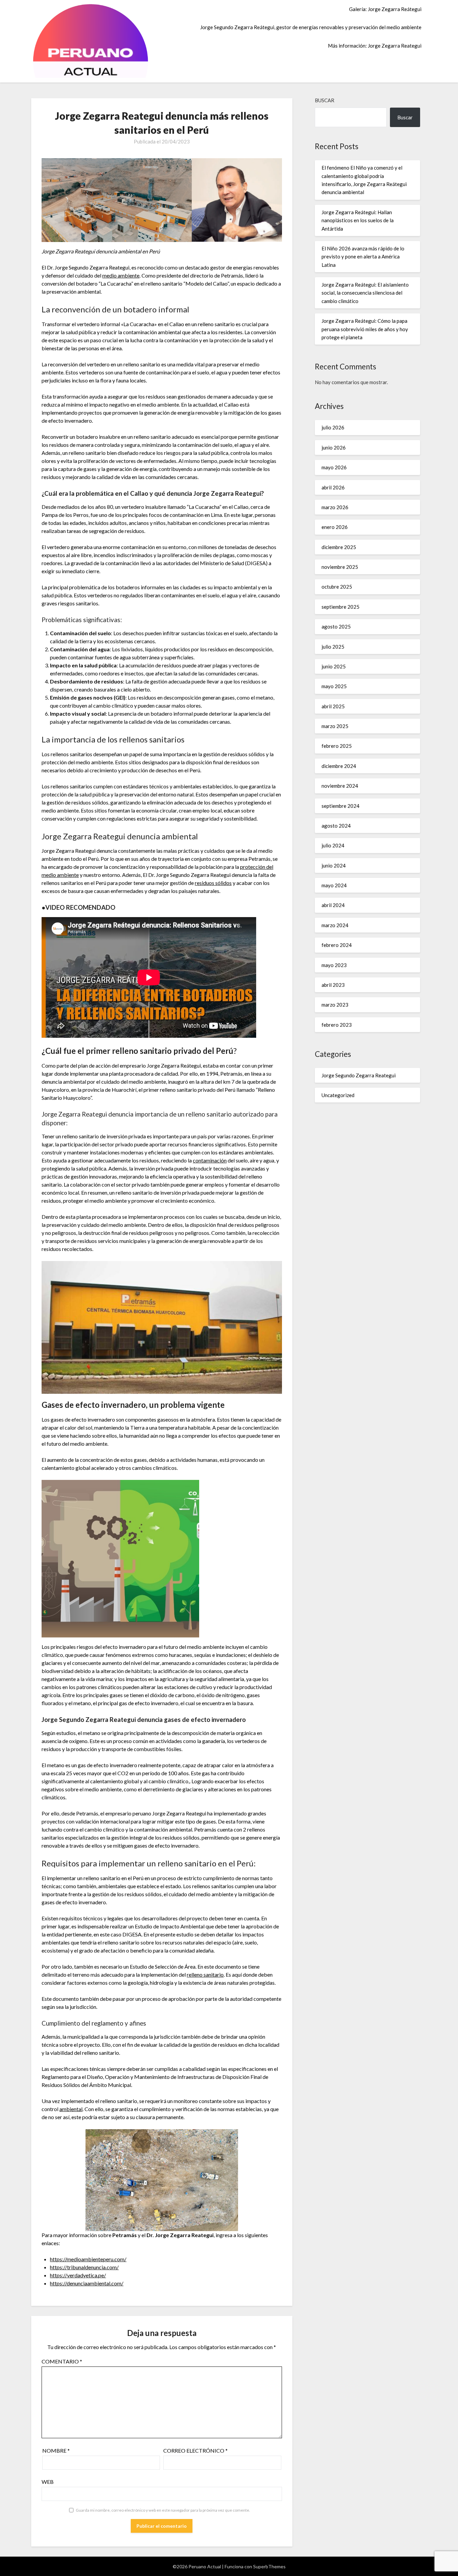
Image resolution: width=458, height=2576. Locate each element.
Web (48, 2482)
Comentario (62, 2361)
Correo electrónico (195, 2450)
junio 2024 (334, 865)
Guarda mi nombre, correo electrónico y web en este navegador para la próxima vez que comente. (163, 2510)
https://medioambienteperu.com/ (88, 2259)
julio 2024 (333, 845)
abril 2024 (333, 905)
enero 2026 (335, 527)
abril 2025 (333, 706)
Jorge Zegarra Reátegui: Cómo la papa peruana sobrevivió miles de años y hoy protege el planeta (365, 329)
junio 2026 (334, 447)
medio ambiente (121, 275)
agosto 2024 (336, 826)
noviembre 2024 (340, 786)
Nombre (56, 2450)
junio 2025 (334, 666)
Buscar (325, 100)
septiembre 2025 (340, 607)
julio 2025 (333, 647)
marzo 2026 (335, 507)
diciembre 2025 (339, 547)
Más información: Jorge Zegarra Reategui (375, 46)
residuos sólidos (213, 883)
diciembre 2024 (339, 766)
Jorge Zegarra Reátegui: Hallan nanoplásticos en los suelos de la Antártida (358, 220)
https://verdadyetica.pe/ (78, 2275)
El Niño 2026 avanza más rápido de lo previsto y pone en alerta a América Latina (363, 257)
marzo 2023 (335, 1005)
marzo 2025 (335, 726)
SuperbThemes (269, 2566)
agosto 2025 (336, 626)
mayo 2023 (334, 965)
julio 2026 (333, 427)
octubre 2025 (337, 587)
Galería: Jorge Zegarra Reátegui (385, 9)
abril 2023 (333, 985)
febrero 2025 (337, 746)
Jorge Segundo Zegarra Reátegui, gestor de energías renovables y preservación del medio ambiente (311, 27)
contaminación (210, 1160)
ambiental (71, 2109)
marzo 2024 (335, 925)
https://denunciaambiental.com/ (87, 2283)
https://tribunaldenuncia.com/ (84, 2267)
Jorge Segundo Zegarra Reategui (359, 1075)
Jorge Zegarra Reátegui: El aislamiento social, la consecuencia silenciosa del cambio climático (365, 293)
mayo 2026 (334, 467)
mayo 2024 (334, 885)
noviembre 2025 (340, 567)
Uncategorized (338, 1095)
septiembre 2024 (340, 806)
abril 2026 (333, 487)
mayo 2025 (334, 686)
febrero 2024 (337, 945)
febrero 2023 (337, 1025)
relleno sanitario (205, 1974)
